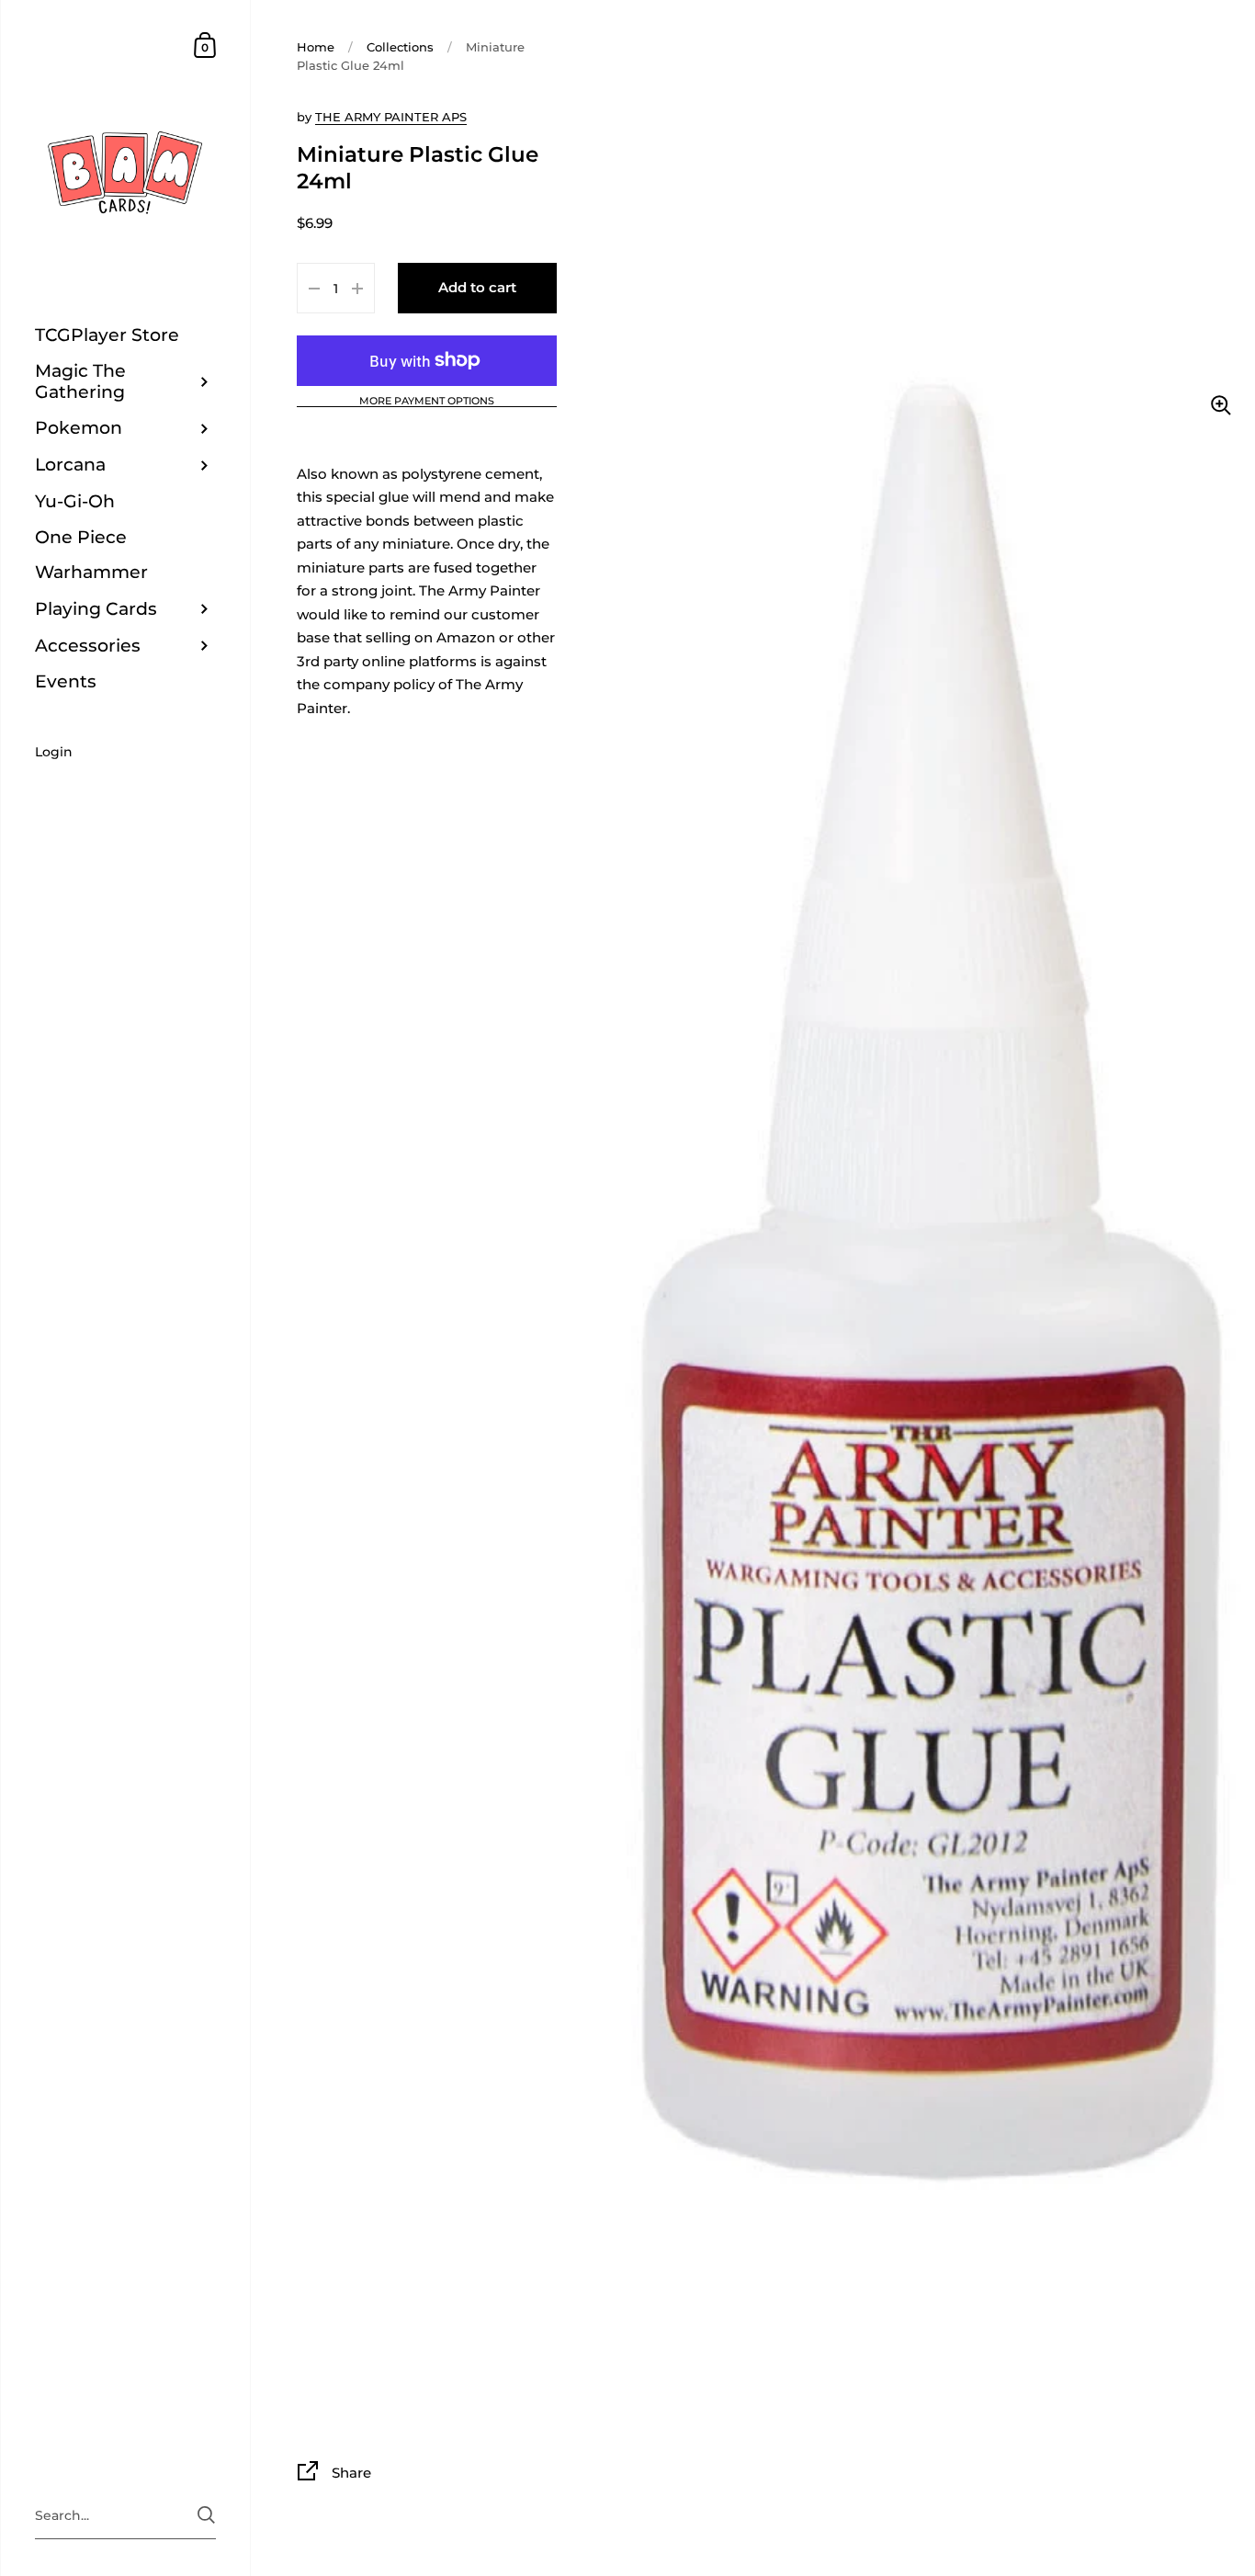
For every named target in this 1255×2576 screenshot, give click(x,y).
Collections (400, 47)
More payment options (427, 402)
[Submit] (206, 2515)
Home (316, 47)
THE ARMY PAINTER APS (391, 117)
